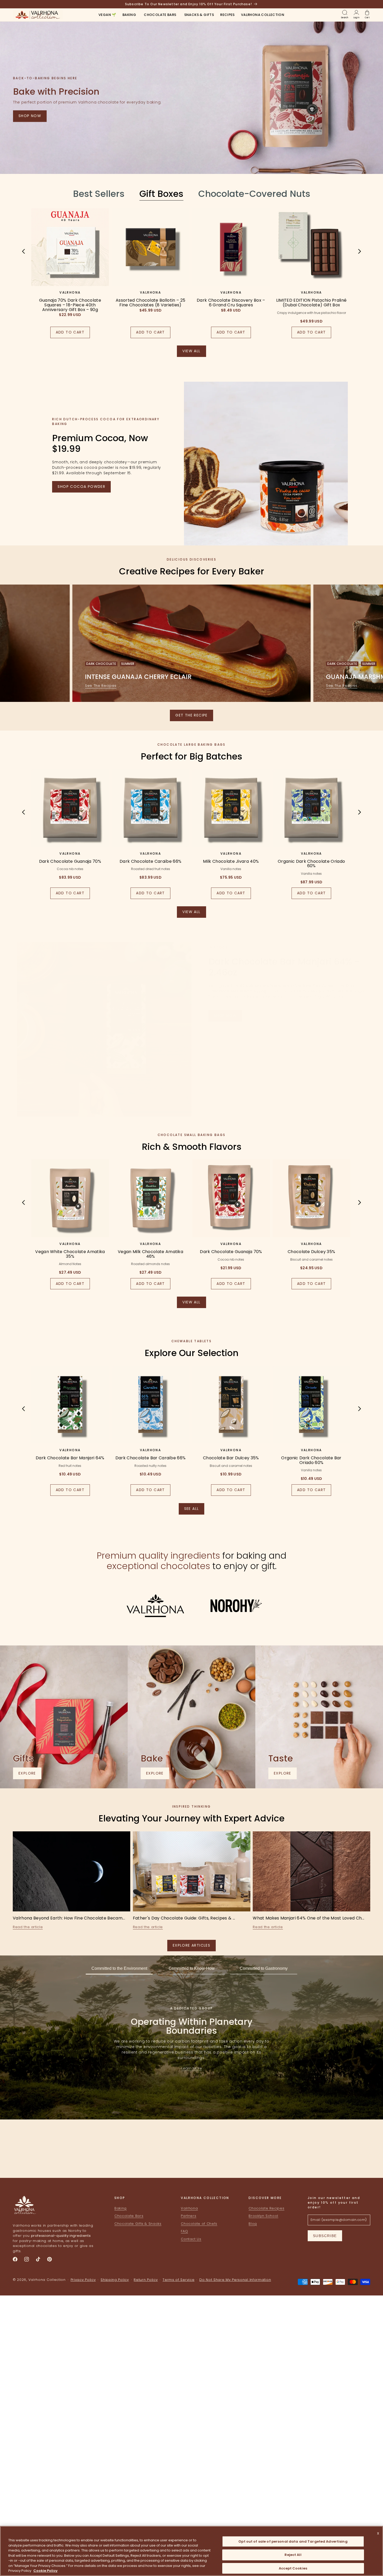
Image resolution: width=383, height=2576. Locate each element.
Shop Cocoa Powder (81, 487)
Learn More (192, 2068)
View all (194, 353)
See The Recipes (101, 686)
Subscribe (325, 2236)
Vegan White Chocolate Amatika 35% (70, 1254)
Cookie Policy (45, 2571)
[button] (129, 15)
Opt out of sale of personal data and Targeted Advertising (293, 2541)
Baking (121, 2208)
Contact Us (191, 2239)
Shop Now (30, 116)
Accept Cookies (293, 2568)
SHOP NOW (225, 1016)
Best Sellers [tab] (99, 194)
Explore (30, 1775)
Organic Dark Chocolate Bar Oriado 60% (311, 1460)
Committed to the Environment (119, 1968)
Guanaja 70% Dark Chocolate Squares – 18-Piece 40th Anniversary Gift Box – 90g (70, 305)
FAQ (184, 2231)
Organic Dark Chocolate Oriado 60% (311, 864)
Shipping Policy (115, 2280)
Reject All (293, 2555)
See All (194, 1510)
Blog (253, 2224)
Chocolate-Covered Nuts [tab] (254, 194)
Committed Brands (315, 2158)
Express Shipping (233, 2158)
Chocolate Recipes (266, 2208)
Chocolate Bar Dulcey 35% (231, 1458)
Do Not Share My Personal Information (235, 2280)
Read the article (28, 1927)
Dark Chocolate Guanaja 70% (70, 861)
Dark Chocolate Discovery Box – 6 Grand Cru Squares (231, 303)
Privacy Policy (83, 2280)
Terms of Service (178, 2280)
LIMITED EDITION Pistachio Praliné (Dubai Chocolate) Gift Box (311, 303)
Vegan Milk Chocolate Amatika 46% (150, 1254)
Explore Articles (191, 1945)
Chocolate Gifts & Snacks (138, 2224)
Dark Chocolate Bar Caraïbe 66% (151, 1458)
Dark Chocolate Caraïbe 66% (150, 861)
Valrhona (189, 2208)
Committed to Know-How (192, 1968)
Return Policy (146, 2280)
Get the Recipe (191, 715)
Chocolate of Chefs (199, 2224)
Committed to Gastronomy (264, 1968)
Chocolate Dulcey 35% (311, 1252)
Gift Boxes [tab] (161, 194)
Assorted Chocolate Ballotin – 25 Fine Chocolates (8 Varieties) (150, 303)
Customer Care (150, 2158)
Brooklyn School (263, 2216)
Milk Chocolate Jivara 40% (231, 861)
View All (194, 913)
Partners (189, 2216)
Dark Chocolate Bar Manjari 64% (70, 1458)
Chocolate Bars (129, 2216)
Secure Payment (68, 2158)
